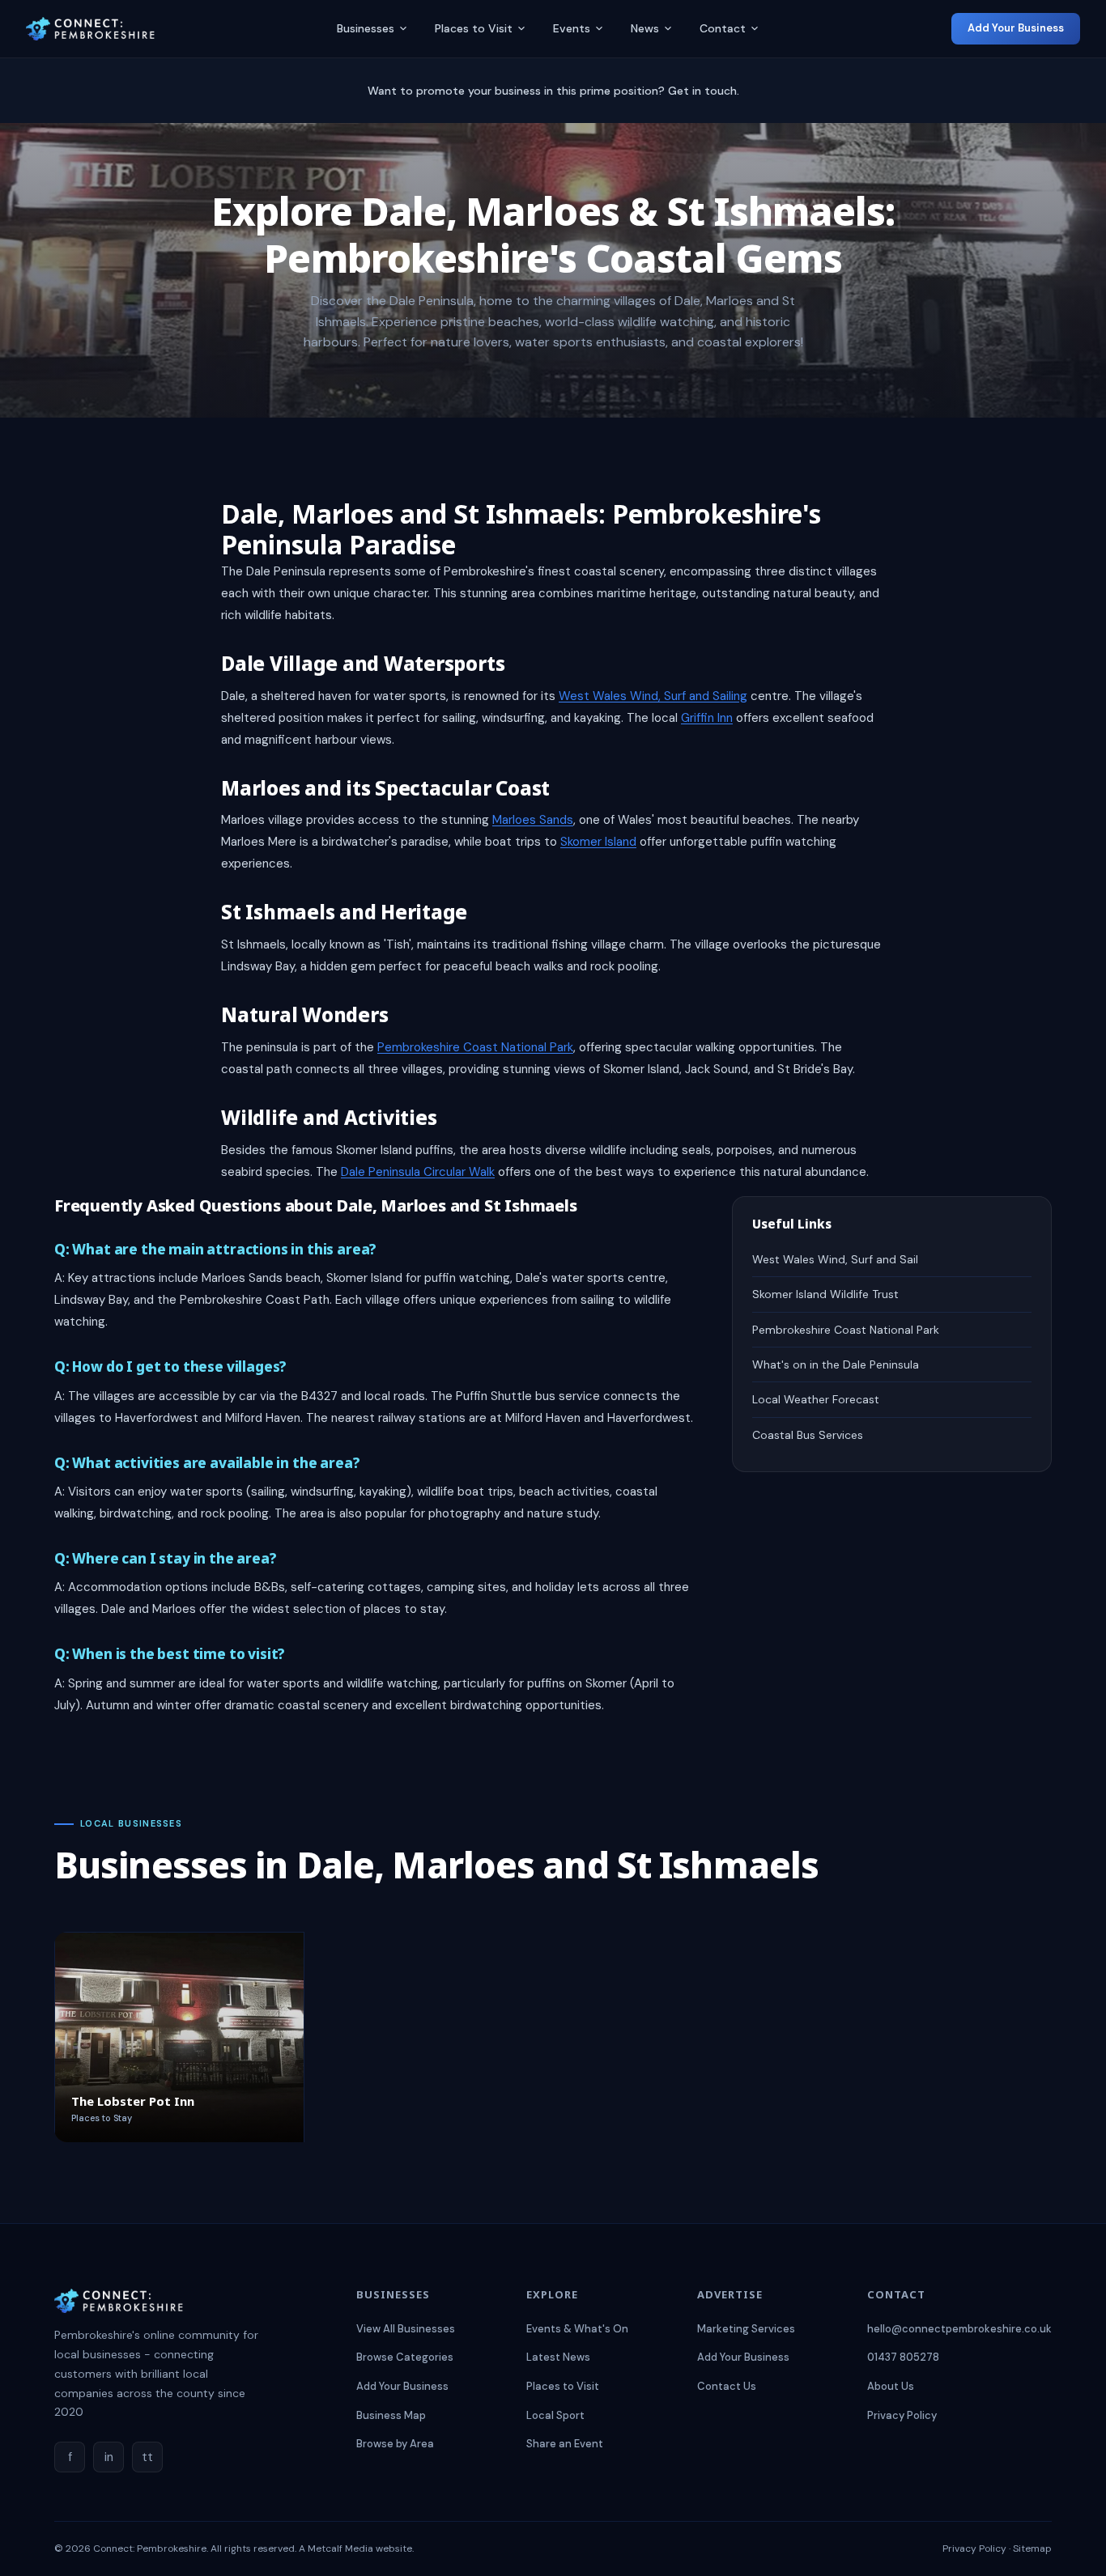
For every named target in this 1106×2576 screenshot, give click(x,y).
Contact (723, 28)
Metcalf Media (340, 2548)
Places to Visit (474, 28)
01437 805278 (903, 2357)
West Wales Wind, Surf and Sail (835, 1259)
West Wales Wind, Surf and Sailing (653, 696)
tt (147, 2457)
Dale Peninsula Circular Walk (418, 1172)
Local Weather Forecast (816, 1399)
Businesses (366, 28)
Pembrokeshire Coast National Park (475, 1047)
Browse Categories (405, 2357)
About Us (891, 2386)
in (109, 2457)
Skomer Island (598, 842)
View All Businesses (406, 2329)
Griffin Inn (707, 718)
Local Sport (555, 2415)
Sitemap (1032, 2548)
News (645, 28)
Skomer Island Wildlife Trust (825, 1294)
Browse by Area (395, 2444)
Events (572, 28)
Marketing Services (746, 2329)
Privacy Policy (902, 2415)
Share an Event (565, 2444)
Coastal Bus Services (808, 1435)
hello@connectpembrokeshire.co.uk (959, 2329)
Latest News (558, 2357)
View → (258, 2118)
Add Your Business (1016, 28)
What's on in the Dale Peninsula (836, 1364)
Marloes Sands (533, 820)
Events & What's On (577, 2329)
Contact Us (727, 2386)
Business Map (391, 2415)
